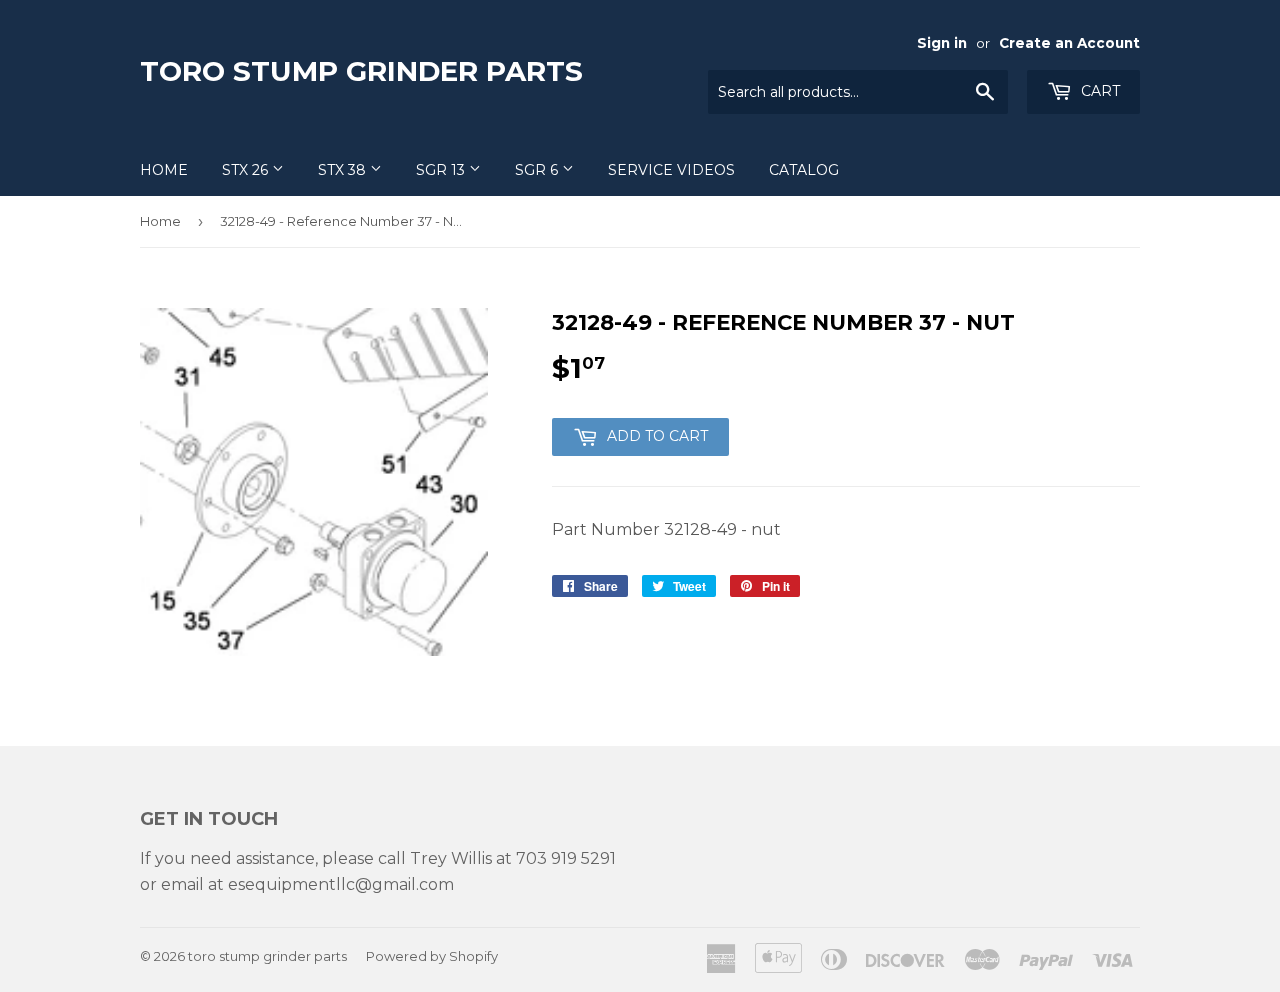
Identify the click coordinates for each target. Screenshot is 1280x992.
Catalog (804, 170)
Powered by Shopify (432, 956)
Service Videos (671, 170)
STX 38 (344, 170)
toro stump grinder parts (361, 71)
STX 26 (247, 170)
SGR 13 (442, 170)
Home (164, 170)
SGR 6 (538, 170)
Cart (1098, 91)
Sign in (942, 43)
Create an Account (1069, 43)
